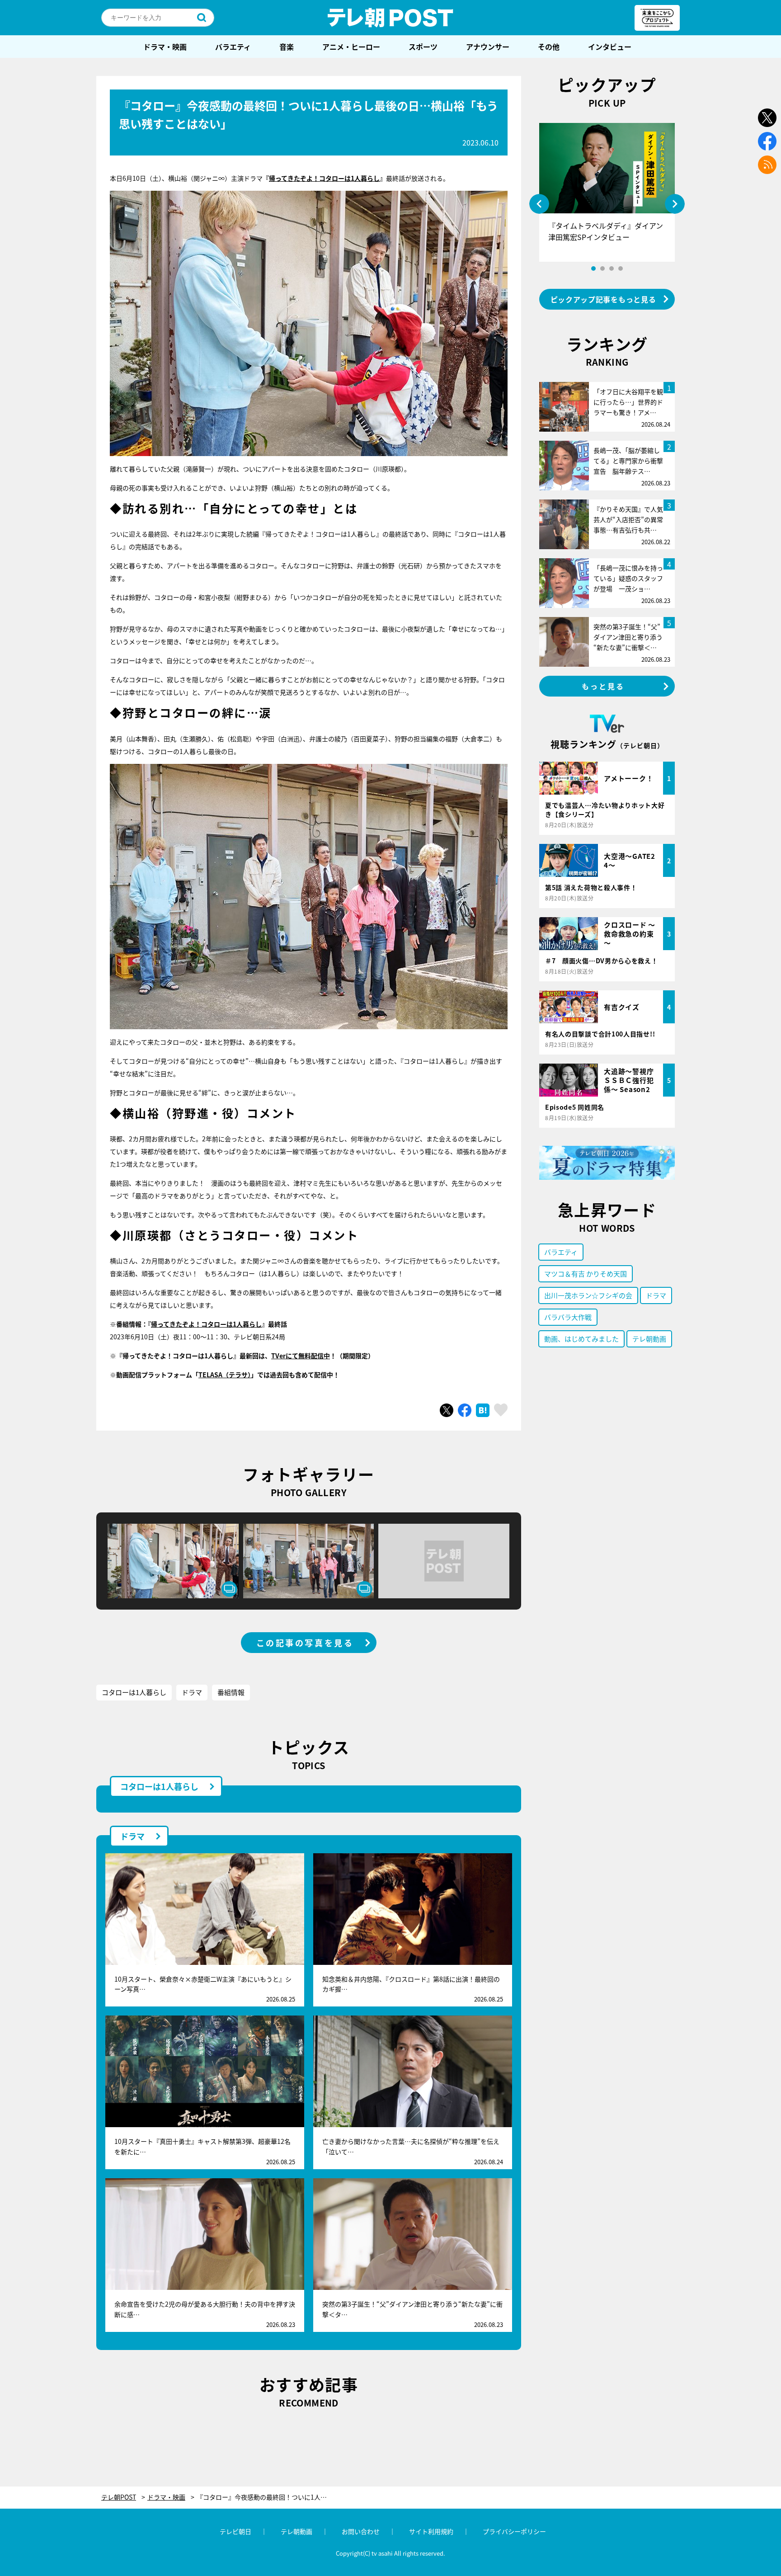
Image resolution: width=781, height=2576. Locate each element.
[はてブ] (483, 1410)
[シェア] (465, 1410)
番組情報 (231, 1692)
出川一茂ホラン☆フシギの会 (588, 1295)
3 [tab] (612, 268)
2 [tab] (602, 268)
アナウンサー (488, 47)
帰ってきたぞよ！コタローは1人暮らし (324, 178)
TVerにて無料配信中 (301, 1356)
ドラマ (192, 1692)
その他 (549, 47)
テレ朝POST (390, 18)
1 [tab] (593, 268)
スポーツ (423, 47)
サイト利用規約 (431, 2531)
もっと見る (603, 686)
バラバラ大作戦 (568, 1317)
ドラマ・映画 (165, 47)
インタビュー (610, 47)
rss (767, 165)
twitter (767, 118)
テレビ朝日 (235, 2531)
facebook (767, 141)
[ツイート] (447, 1410)
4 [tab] (621, 268)
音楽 (287, 47)
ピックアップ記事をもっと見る (603, 299)
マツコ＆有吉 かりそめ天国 (586, 1274)
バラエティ (233, 47)
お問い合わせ (361, 2531)
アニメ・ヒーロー (351, 47)
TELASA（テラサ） (225, 1375)
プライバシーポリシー (514, 2531)
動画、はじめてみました (581, 1339)
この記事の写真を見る (305, 1643)
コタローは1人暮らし (134, 1692)
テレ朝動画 (649, 1339)
